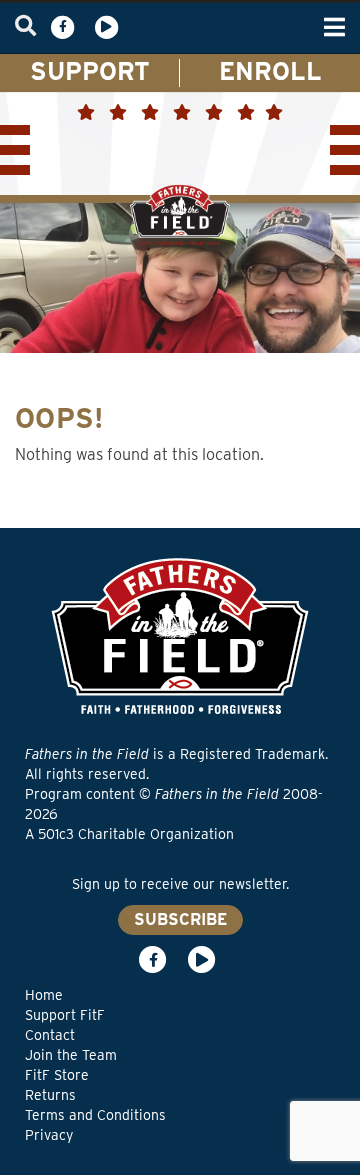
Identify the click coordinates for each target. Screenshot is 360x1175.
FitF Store (57, 1075)
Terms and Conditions (95, 1115)
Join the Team (71, 1055)
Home (44, 995)
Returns (50, 1095)
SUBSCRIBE (180, 919)
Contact (50, 1035)
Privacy (49, 1135)
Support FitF (65, 1015)
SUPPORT (90, 71)
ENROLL (270, 71)
